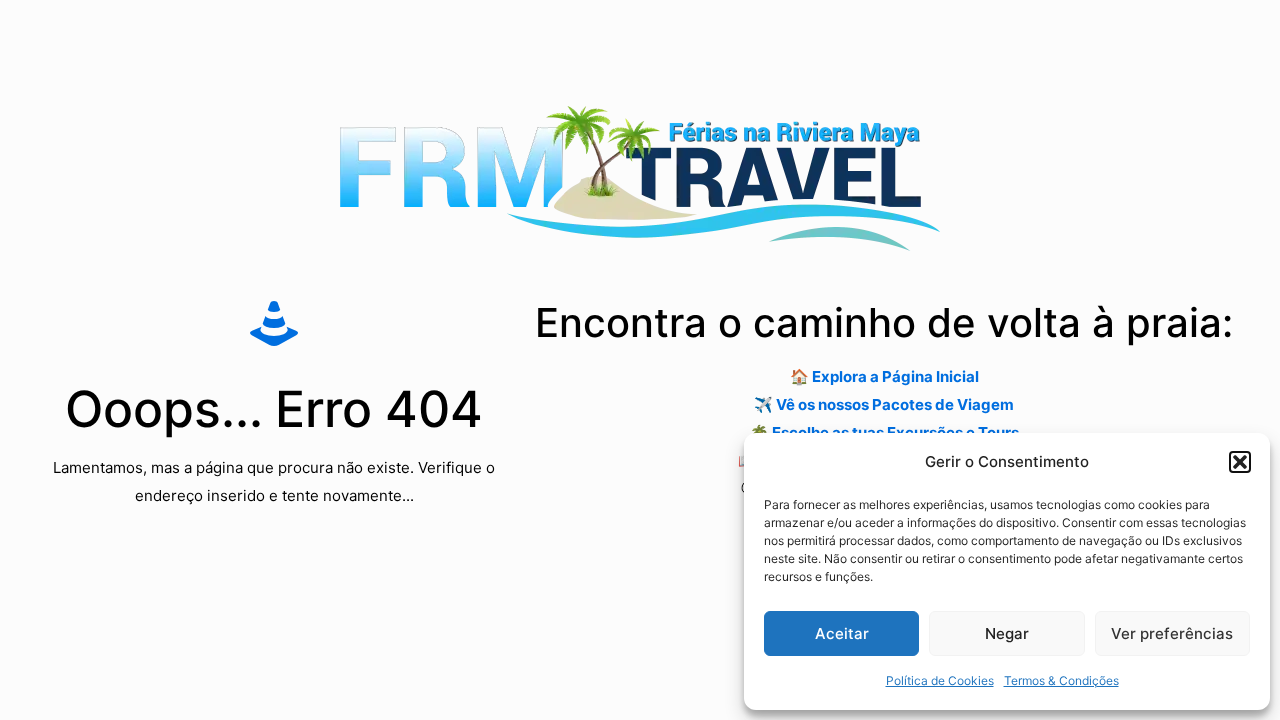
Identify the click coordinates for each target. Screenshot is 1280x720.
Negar (1007, 633)
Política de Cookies (940, 680)
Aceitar (842, 633)
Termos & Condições (1061, 680)
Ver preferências (1172, 633)
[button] (1240, 462)
